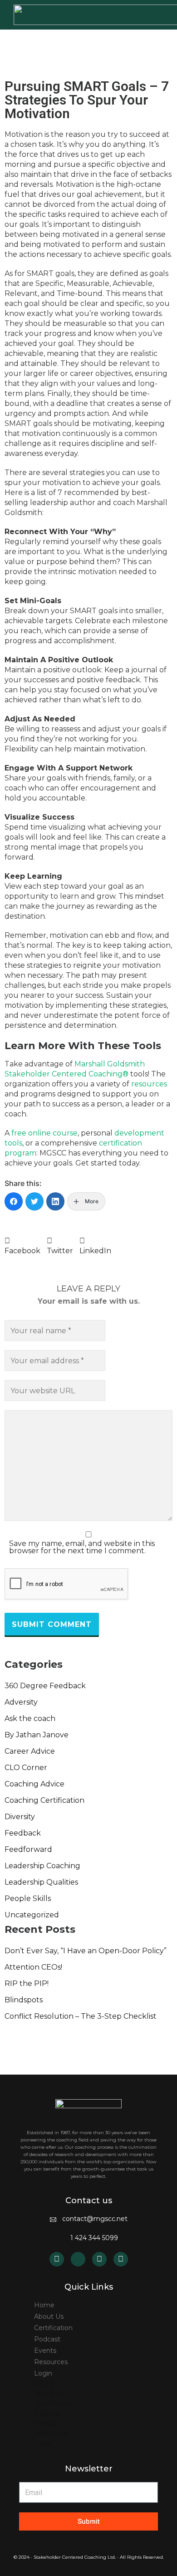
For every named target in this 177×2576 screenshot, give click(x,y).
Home (44, 2305)
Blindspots (24, 2000)
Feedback (23, 1833)
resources (149, 1084)
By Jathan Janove (37, 1735)
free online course (44, 1133)
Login (43, 2373)
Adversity (21, 1702)
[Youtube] (99, 2259)
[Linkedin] (57, 2259)
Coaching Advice (34, 1784)
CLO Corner (26, 1768)
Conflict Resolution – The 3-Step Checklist (81, 2016)
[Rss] (78, 2259)
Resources (51, 2362)
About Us (49, 2316)
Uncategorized (32, 1915)
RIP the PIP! (27, 1983)
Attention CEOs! (33, 1967)
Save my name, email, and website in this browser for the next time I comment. (82, 1547)
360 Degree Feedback (45, 1686)
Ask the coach (30, 1718)
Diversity (20, 1817)
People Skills (28, 1898)
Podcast (47, 2339)
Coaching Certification (44, 1800)
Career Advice (30, 1751)
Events (45, 2351)
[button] (22, 1246)
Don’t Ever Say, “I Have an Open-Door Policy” (86, 1951)
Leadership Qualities (41, 1882)
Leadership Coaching (42, 1866)
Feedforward (28, 1849)
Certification (53, 2328)
